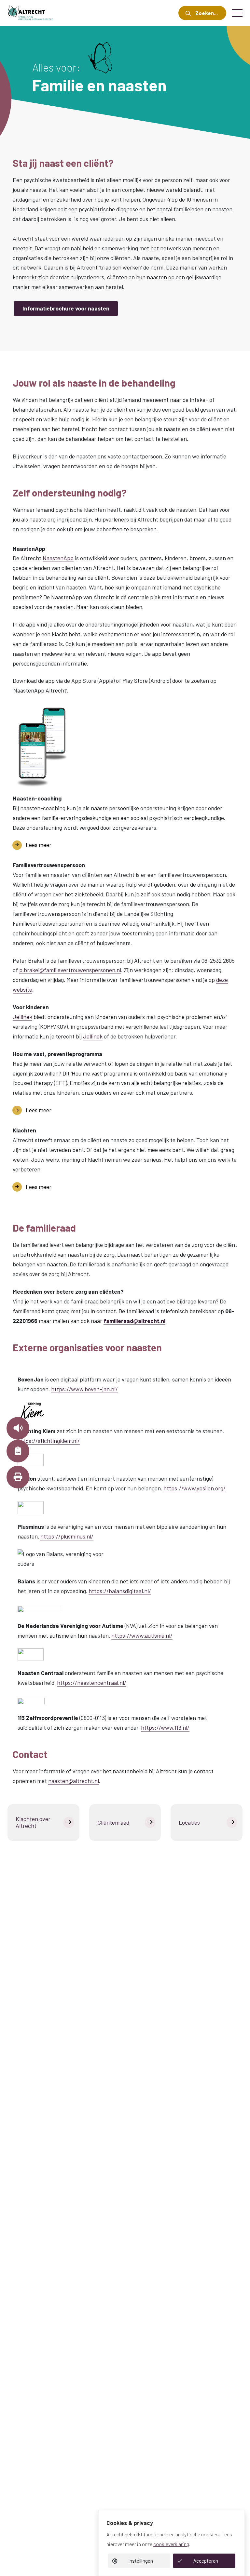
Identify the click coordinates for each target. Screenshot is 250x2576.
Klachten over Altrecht (33, 1822)
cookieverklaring (171, 2544)
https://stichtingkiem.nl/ (49, 1441)
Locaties (189, 1822)
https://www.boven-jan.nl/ (84, 1389)
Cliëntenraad (113, 1822)
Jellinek (22, 1017)
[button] (18, 1428)
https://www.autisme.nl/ (142, 1635)
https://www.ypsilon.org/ (194, 1488)
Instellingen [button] (141, 2561)
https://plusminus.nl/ (67, 1536)
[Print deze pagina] (18, 1477)
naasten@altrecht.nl (74, 1781)
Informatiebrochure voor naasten (66, 308)
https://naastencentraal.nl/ (92, 1683)
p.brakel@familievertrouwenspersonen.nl (70, 970)
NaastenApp (58, 558)
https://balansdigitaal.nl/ (120, 1591)
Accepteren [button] (206, 2561)
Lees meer (39, 845)
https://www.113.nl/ (165, 1727)
